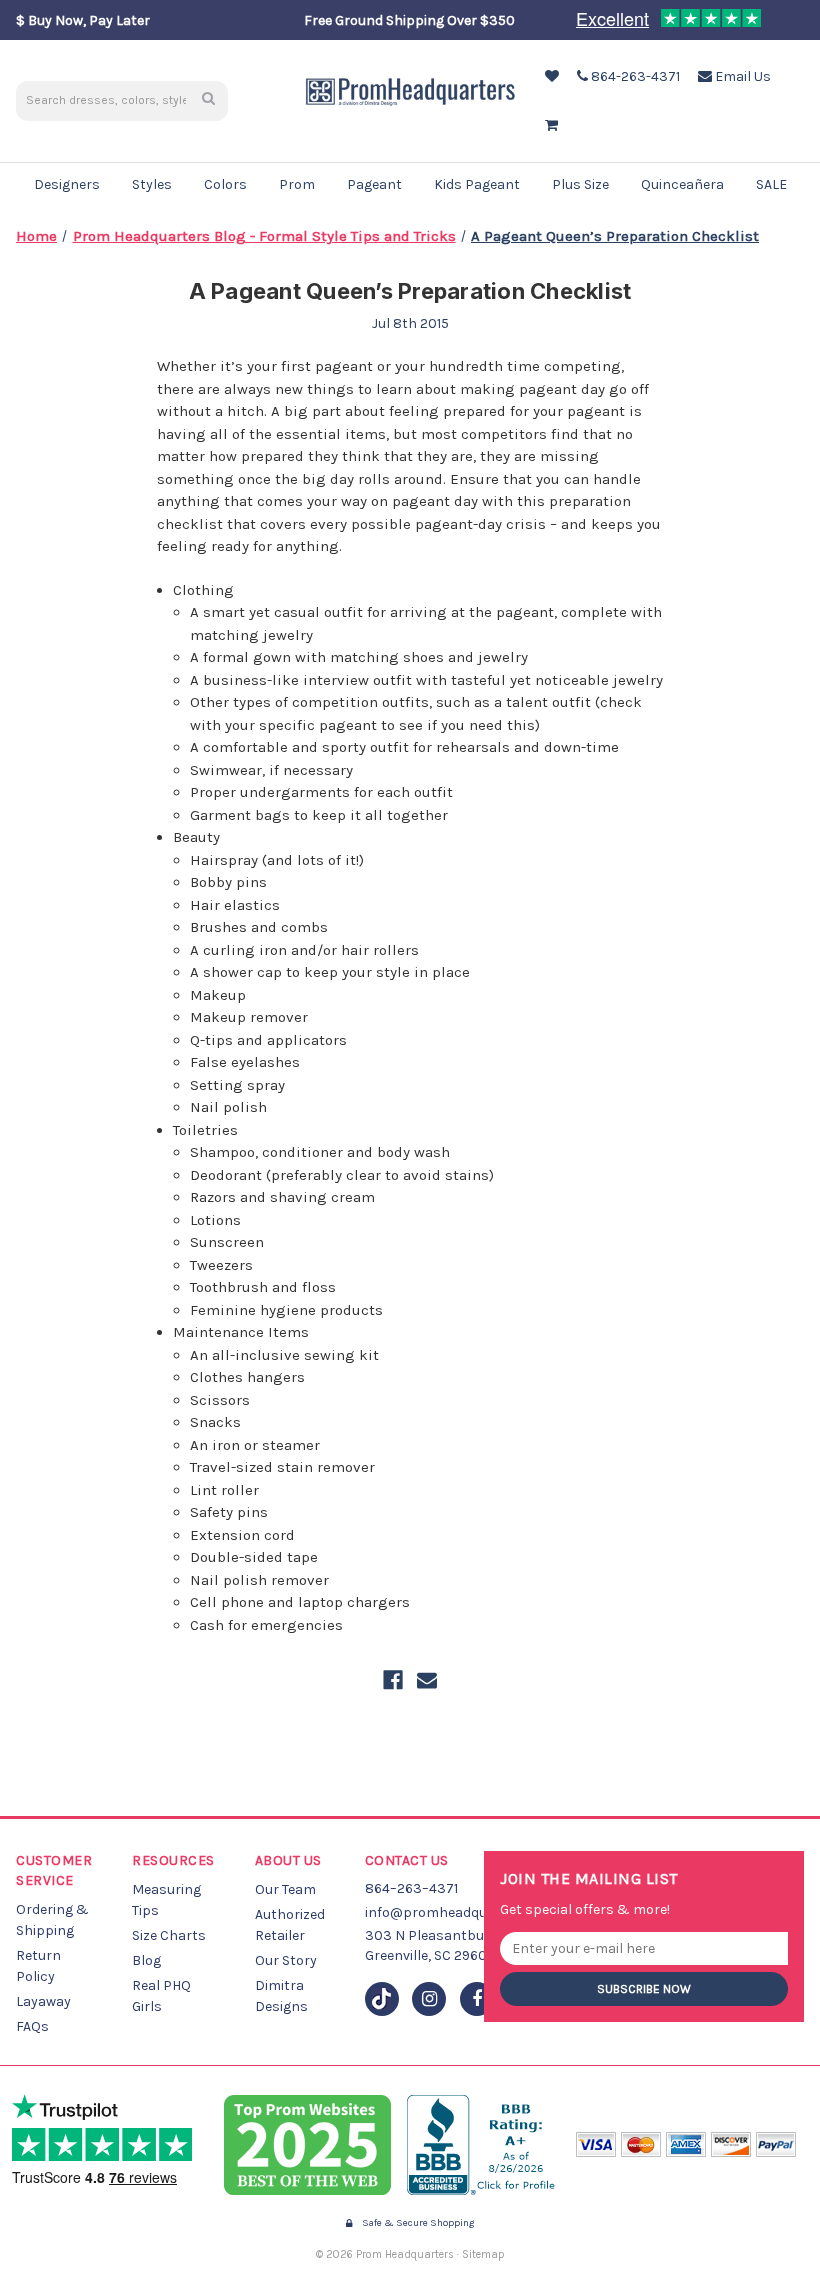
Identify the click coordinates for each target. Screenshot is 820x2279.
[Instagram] (429, 1999)
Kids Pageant (477, 184)
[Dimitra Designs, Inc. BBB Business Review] (483, 2145)
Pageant (374, 184)
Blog (146, 1960)
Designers (67, 184)
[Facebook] (393, 1680)
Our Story (286, 1960)
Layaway (43, 2001)
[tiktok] (382, 1999)
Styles (152, 184)
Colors (225, 184)
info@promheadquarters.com (462, 1912)
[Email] (427, 1680)
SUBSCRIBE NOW (644, 1989)
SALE (771, 184)
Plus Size (580, 184)
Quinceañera (682, 184)
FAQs (32, 2026)
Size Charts (169, 1935)
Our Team (285, 1889)
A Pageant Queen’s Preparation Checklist (410, 291)
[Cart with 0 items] (549, 125)
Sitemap (483, 2254)
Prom (297, 184)
